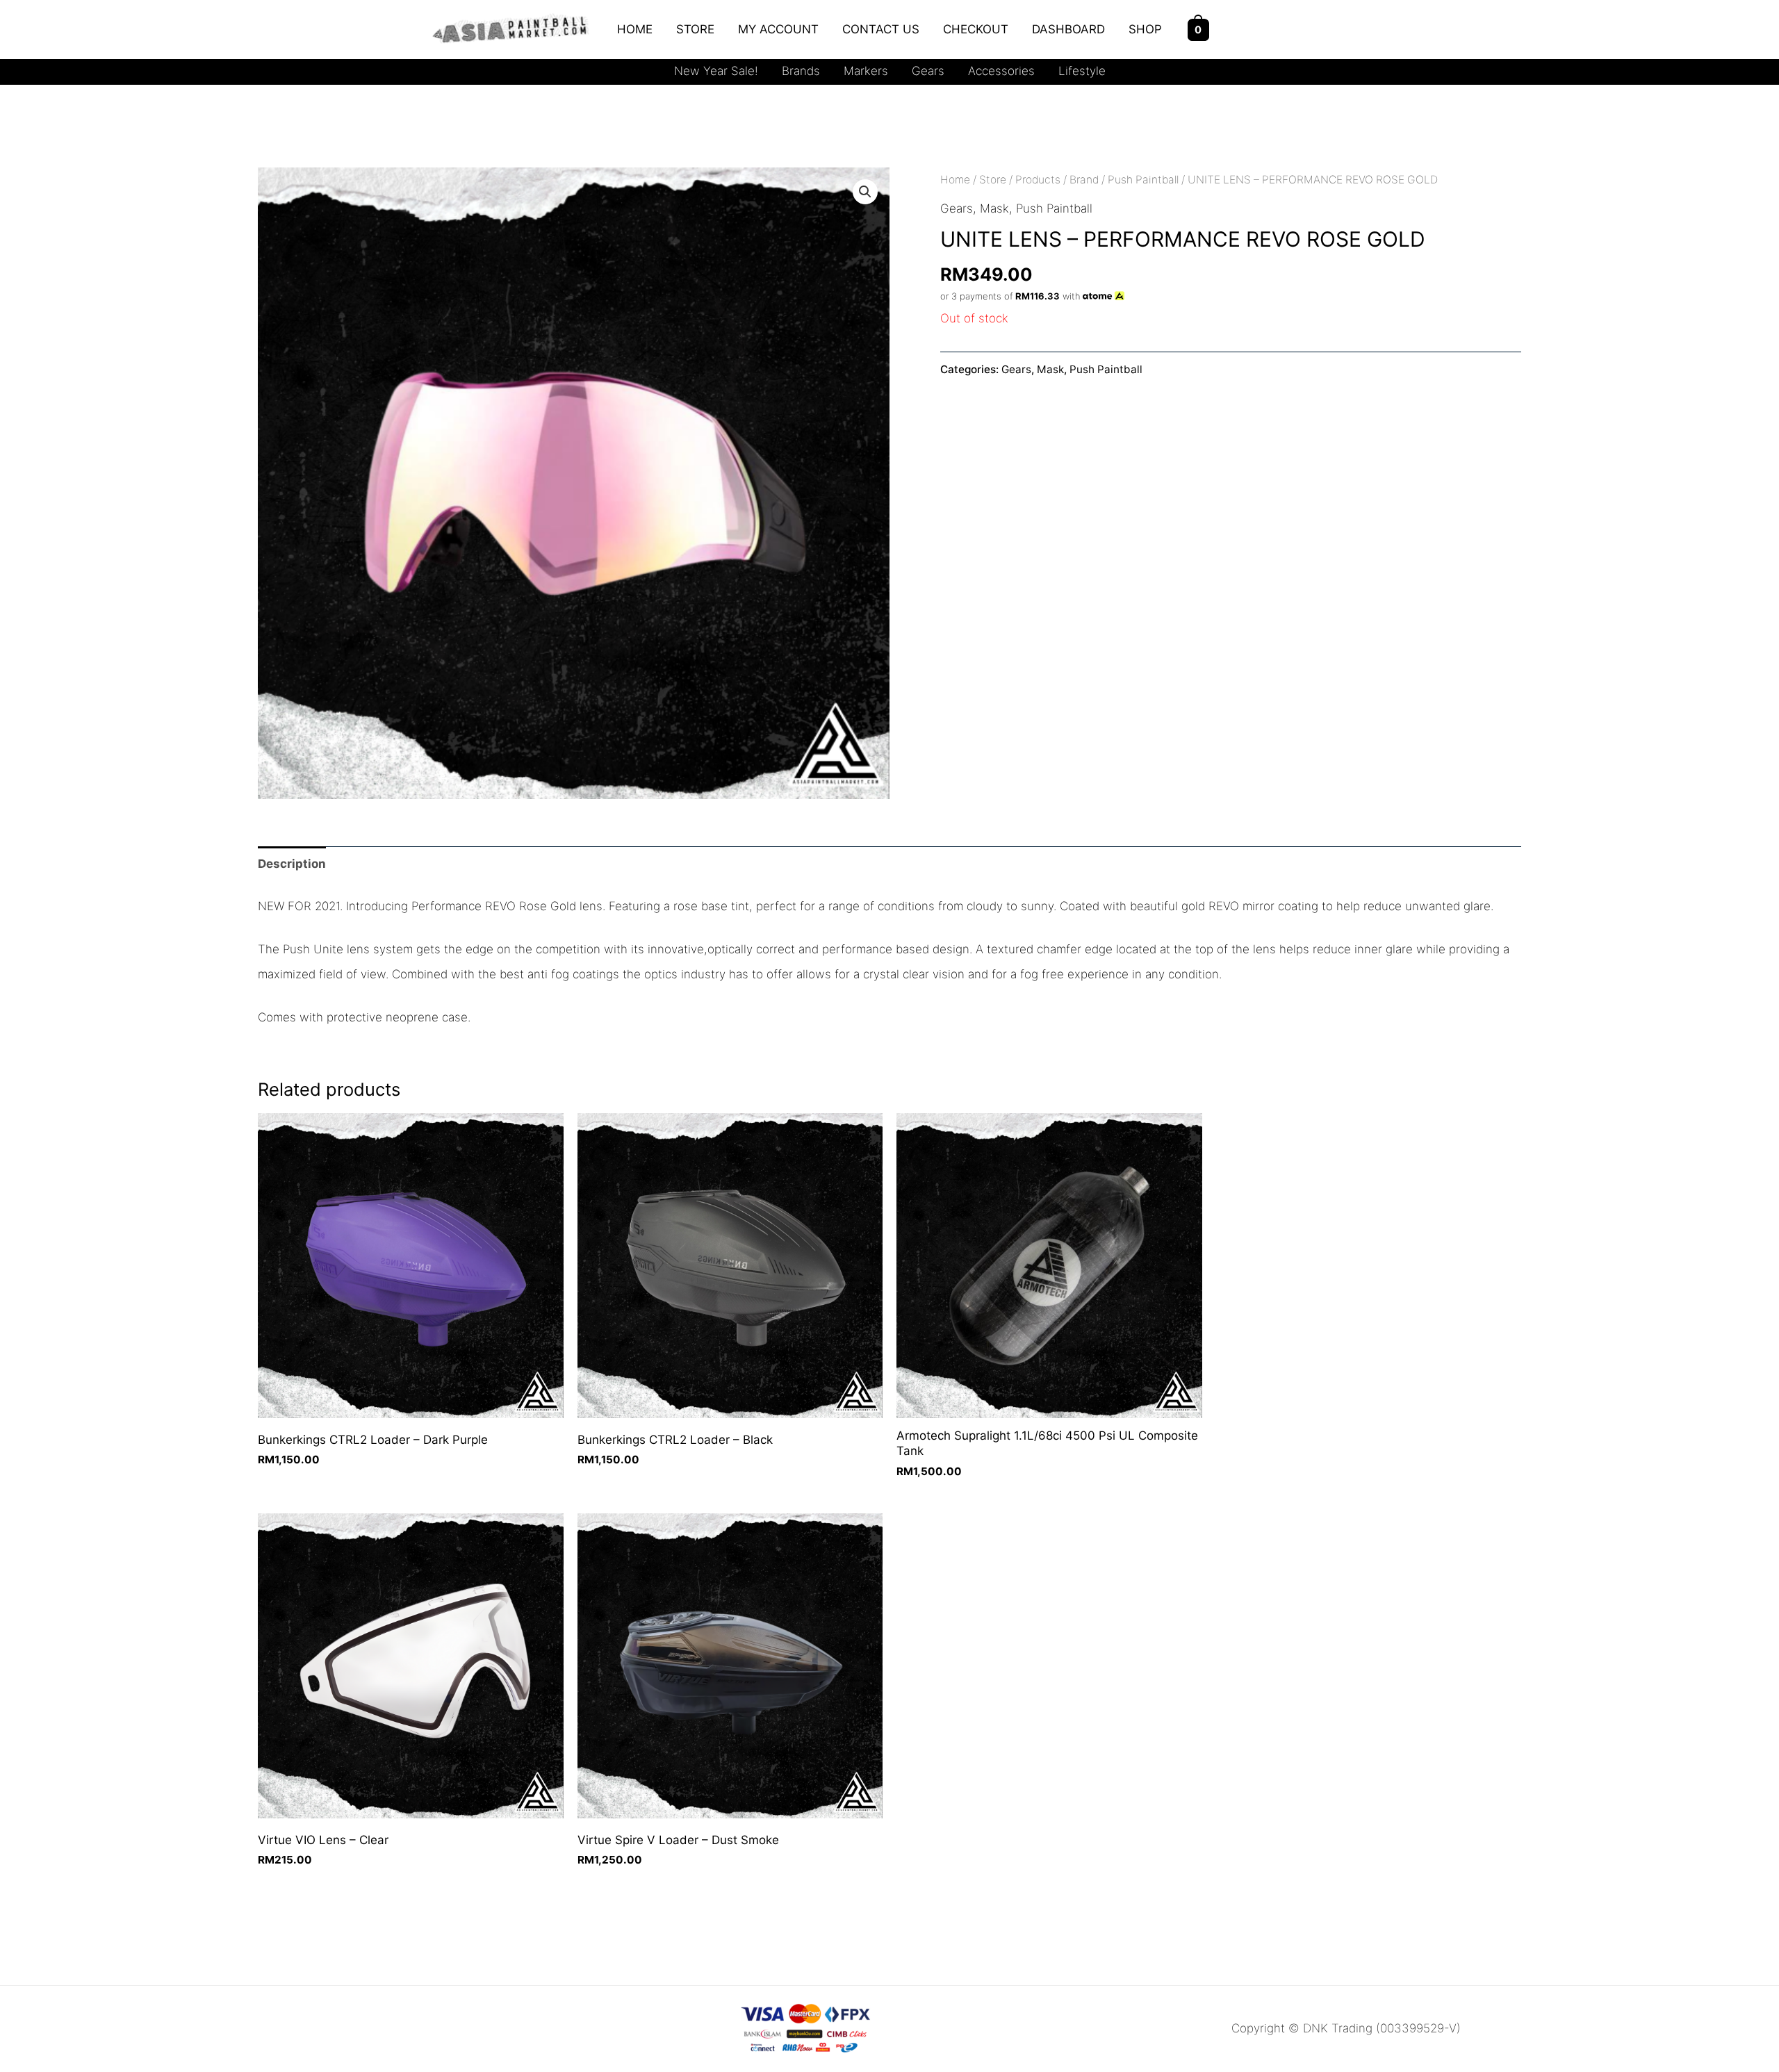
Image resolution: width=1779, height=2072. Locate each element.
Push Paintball (1143, 180)
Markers (866, 71)
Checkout (976, 29)
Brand (1084, 180)
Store (695, 29)
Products (1038, 180)
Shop (1145, 29)
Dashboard (1068, 29)
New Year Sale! (716, 71)
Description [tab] (292, 864)
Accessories (1001, 71)
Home (635, 29)
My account (778, 29)
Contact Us (881, 29)
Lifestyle (1082, 71)
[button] (865, 192)
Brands (801, 71)
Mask (994, 208)
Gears (928, 71)
